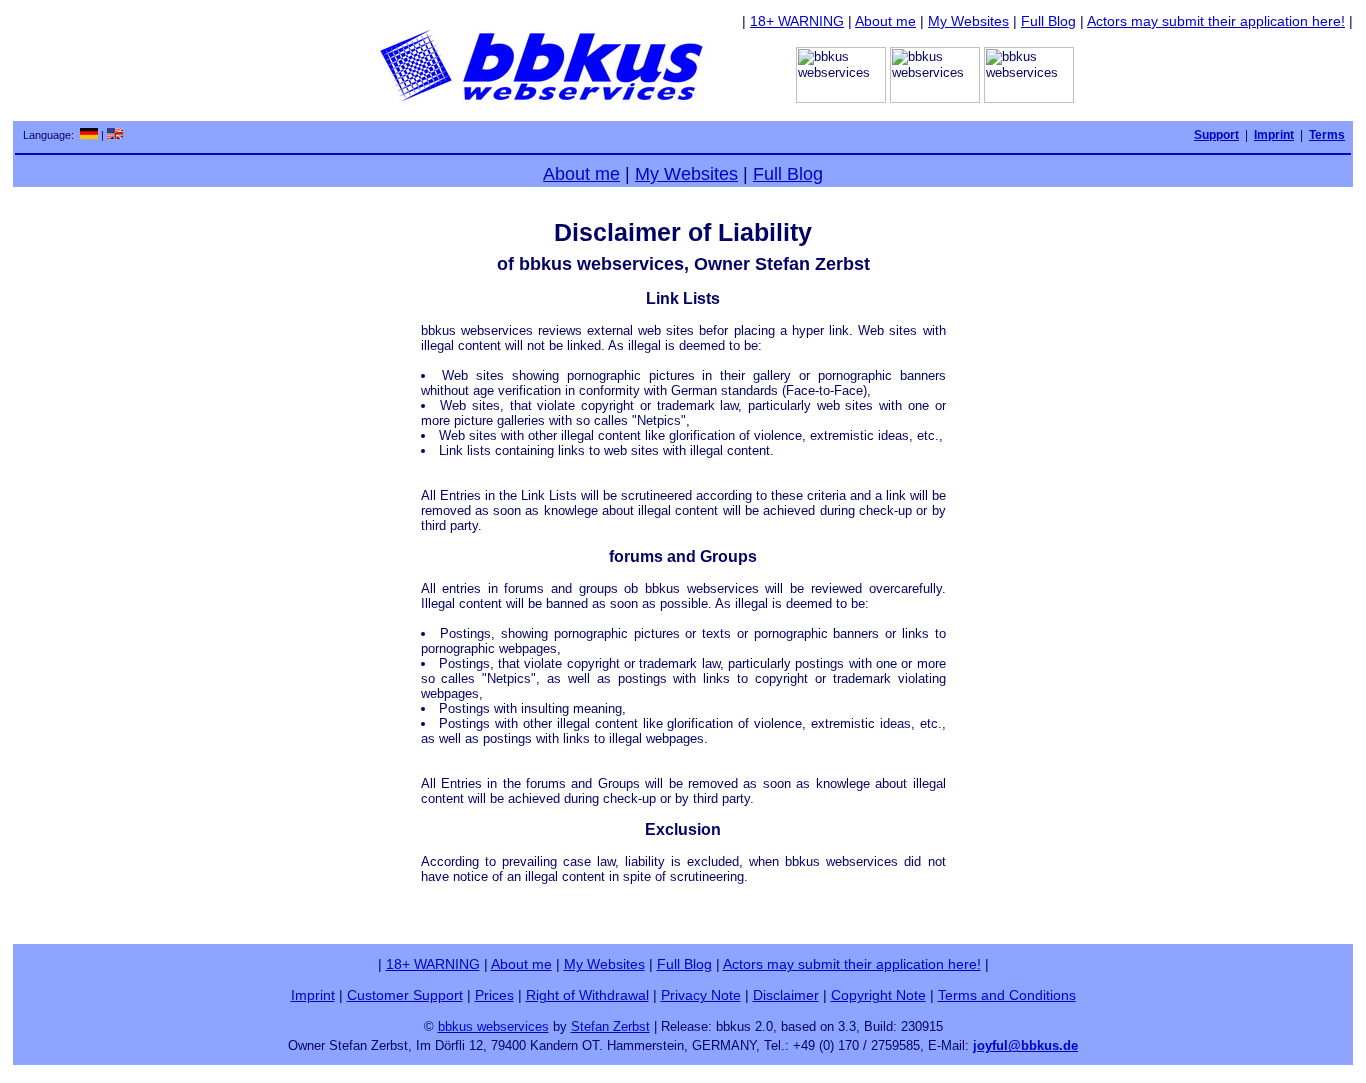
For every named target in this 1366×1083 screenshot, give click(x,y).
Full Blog (1048, 21)
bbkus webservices (493, 1026)
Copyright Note (878, 995)
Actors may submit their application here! (1216, 21)
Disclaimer (786, 995)
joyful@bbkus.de (1025, 1045)
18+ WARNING (797, 21)
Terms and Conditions (1007, 995)
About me (885, 21)
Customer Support (405, 995)
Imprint (313, 995)
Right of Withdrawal (587, 995)
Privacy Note (701, 995)
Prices (494, 995)
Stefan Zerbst (610, 1026)
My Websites (968, 21)
